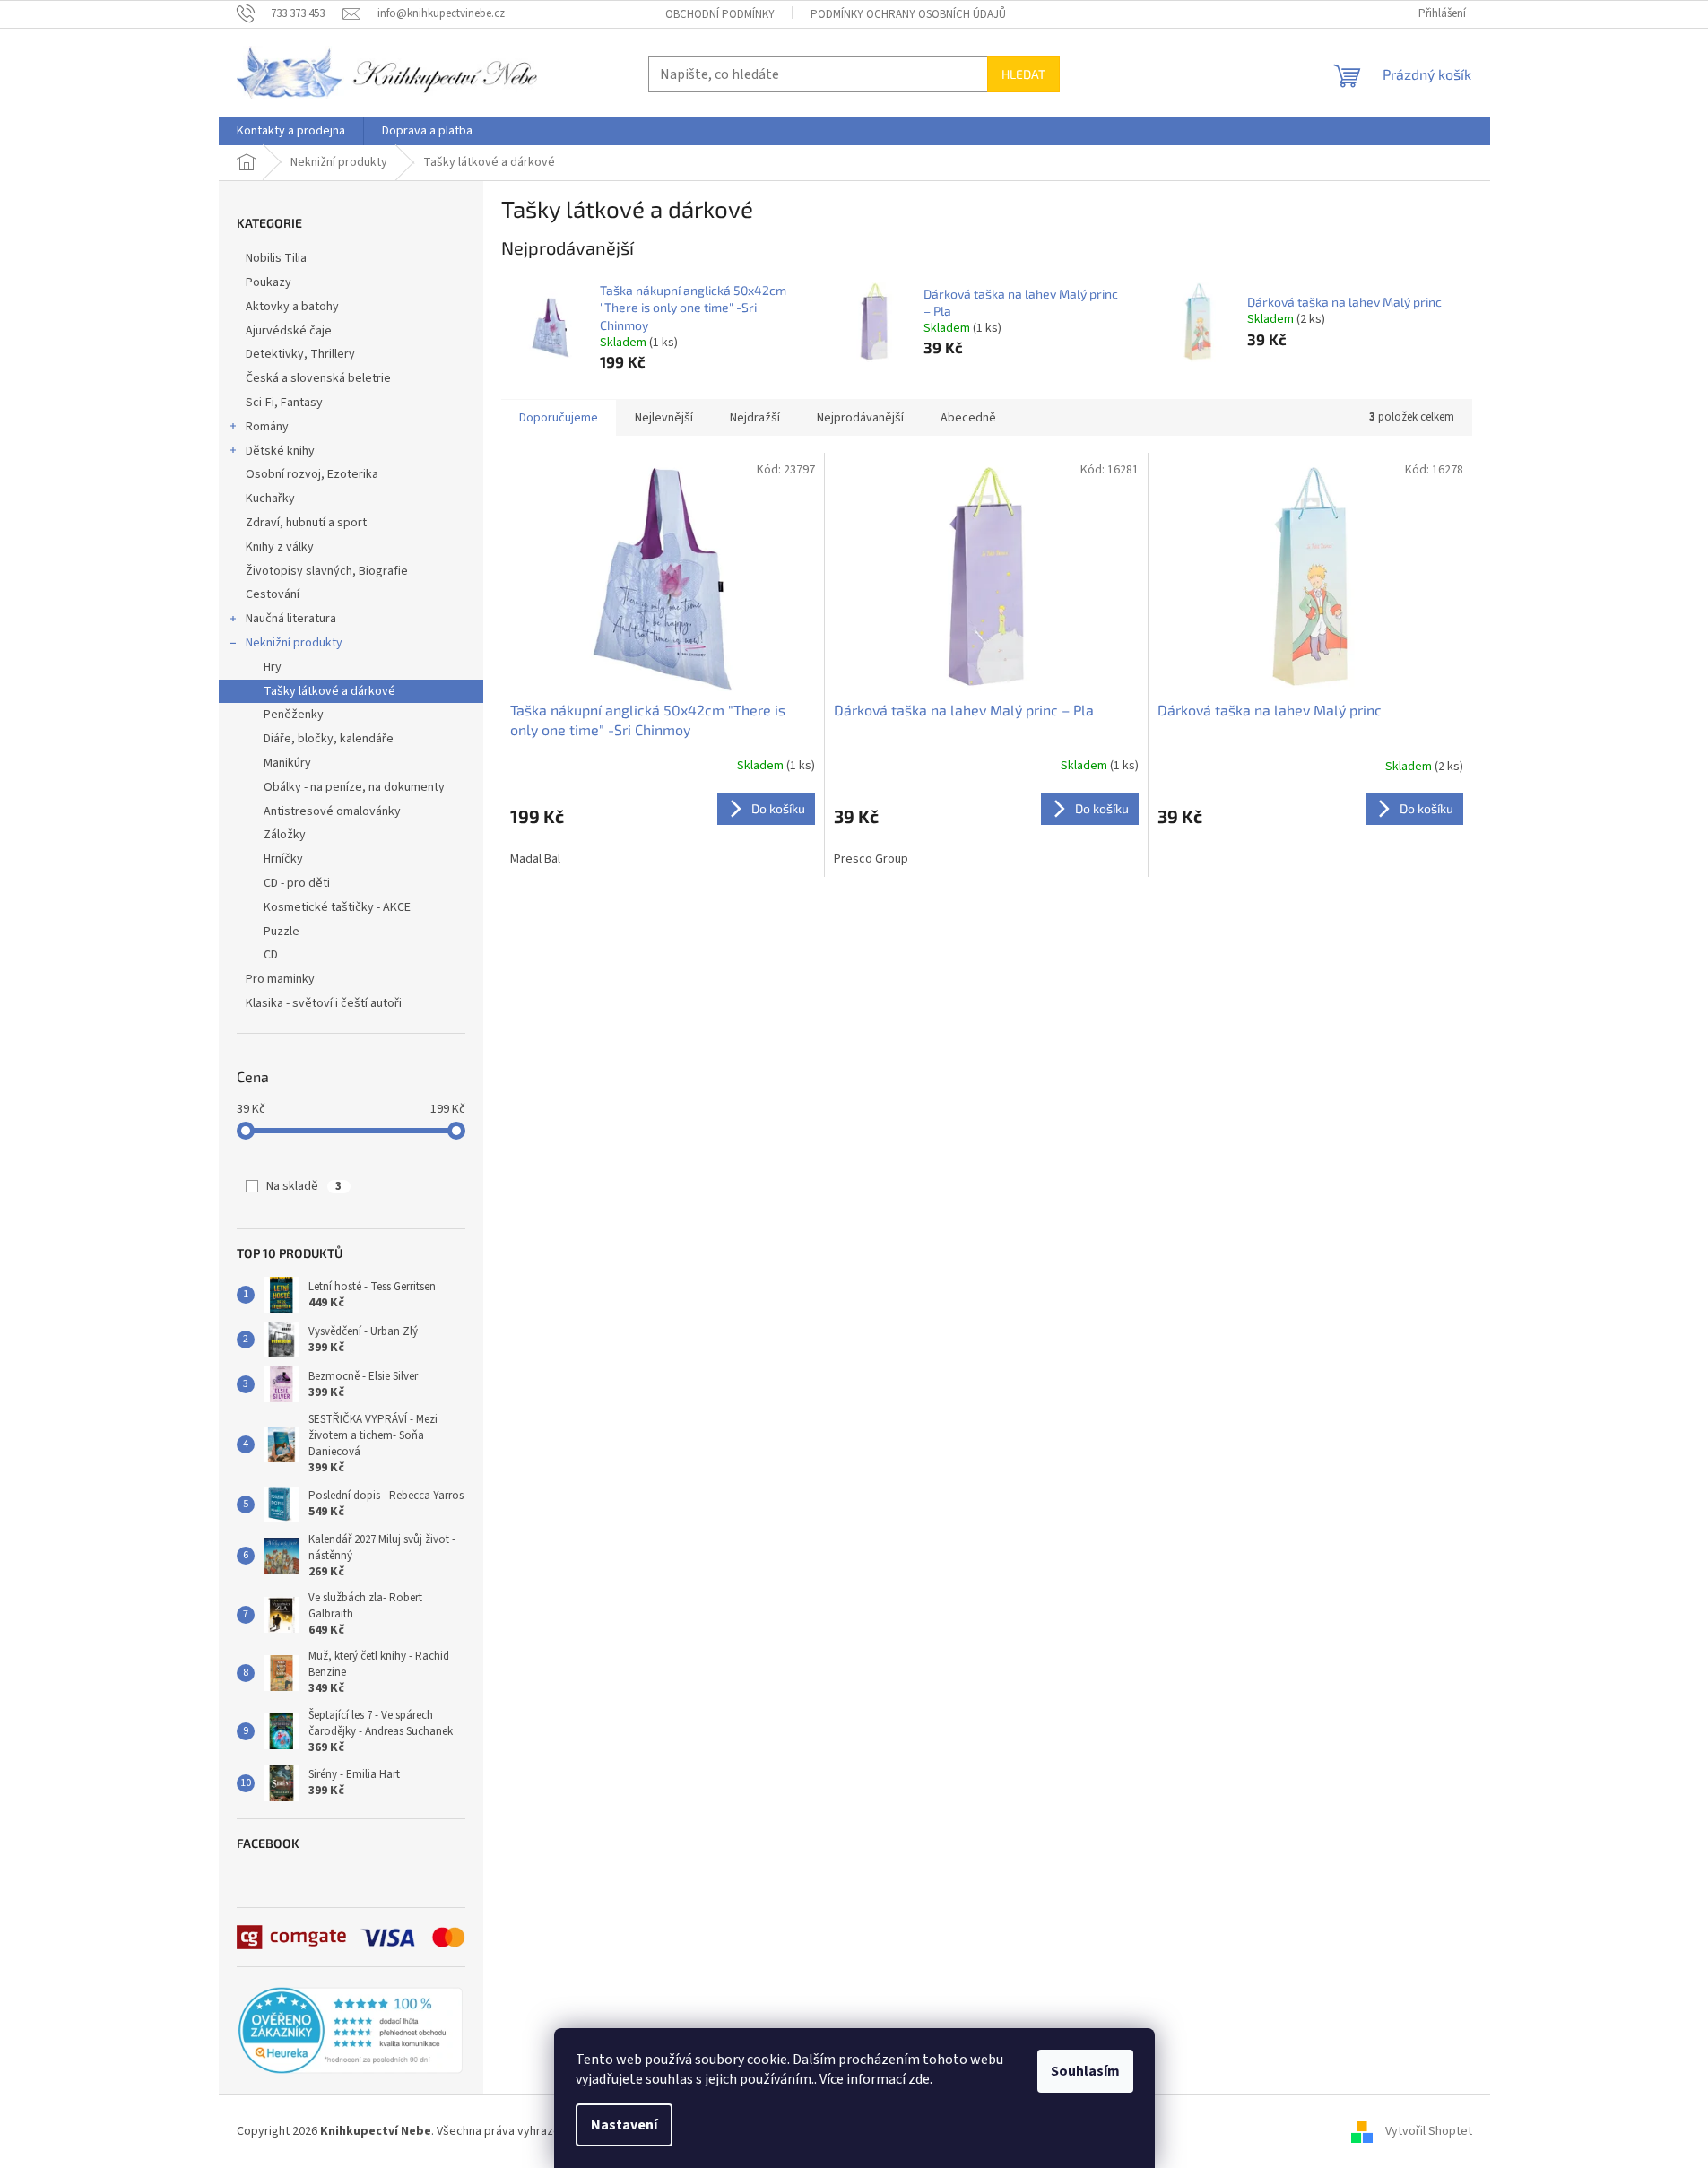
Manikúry (287, 763)
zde (919, 2079)
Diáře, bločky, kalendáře (329, 739)
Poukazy (269, 282)
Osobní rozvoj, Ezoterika (312, 474)
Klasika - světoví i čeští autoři (324, 1003)
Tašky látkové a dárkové (329, 691)
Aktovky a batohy (292, 307)
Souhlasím (1085, 2071)
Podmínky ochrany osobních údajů (908, 14)
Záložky (285, 835)
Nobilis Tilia (276, 258)
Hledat (1023, 74)
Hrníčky (283, 859)
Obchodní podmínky (720, 14)
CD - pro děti (297, 883)
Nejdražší (755, 418)
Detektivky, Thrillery (300, 354)
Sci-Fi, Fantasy (284, 403)
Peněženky (294, 715)
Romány (267, 427)
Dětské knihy (280, 451)
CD (271, 955)
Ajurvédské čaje (289, 331)
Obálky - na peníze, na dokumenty (354, 787)
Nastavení (624, 2125)
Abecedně (968, 418)
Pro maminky (280, 979)
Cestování (273, 594)
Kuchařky (270, 499)
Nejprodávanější (860, 418)
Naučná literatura (291, 619)
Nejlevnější (664, 418)
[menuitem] (291, 131)
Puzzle (282, 932)
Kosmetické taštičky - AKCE (337, 907)
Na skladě (304, 1186)
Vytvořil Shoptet (1429, 2131)
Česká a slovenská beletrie (318, 378)
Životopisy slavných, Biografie (327, 571)
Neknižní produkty (294, 643)
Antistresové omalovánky (332, 811)
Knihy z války (280, 547)
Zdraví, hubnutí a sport (306, 523)
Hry (273, 667)
